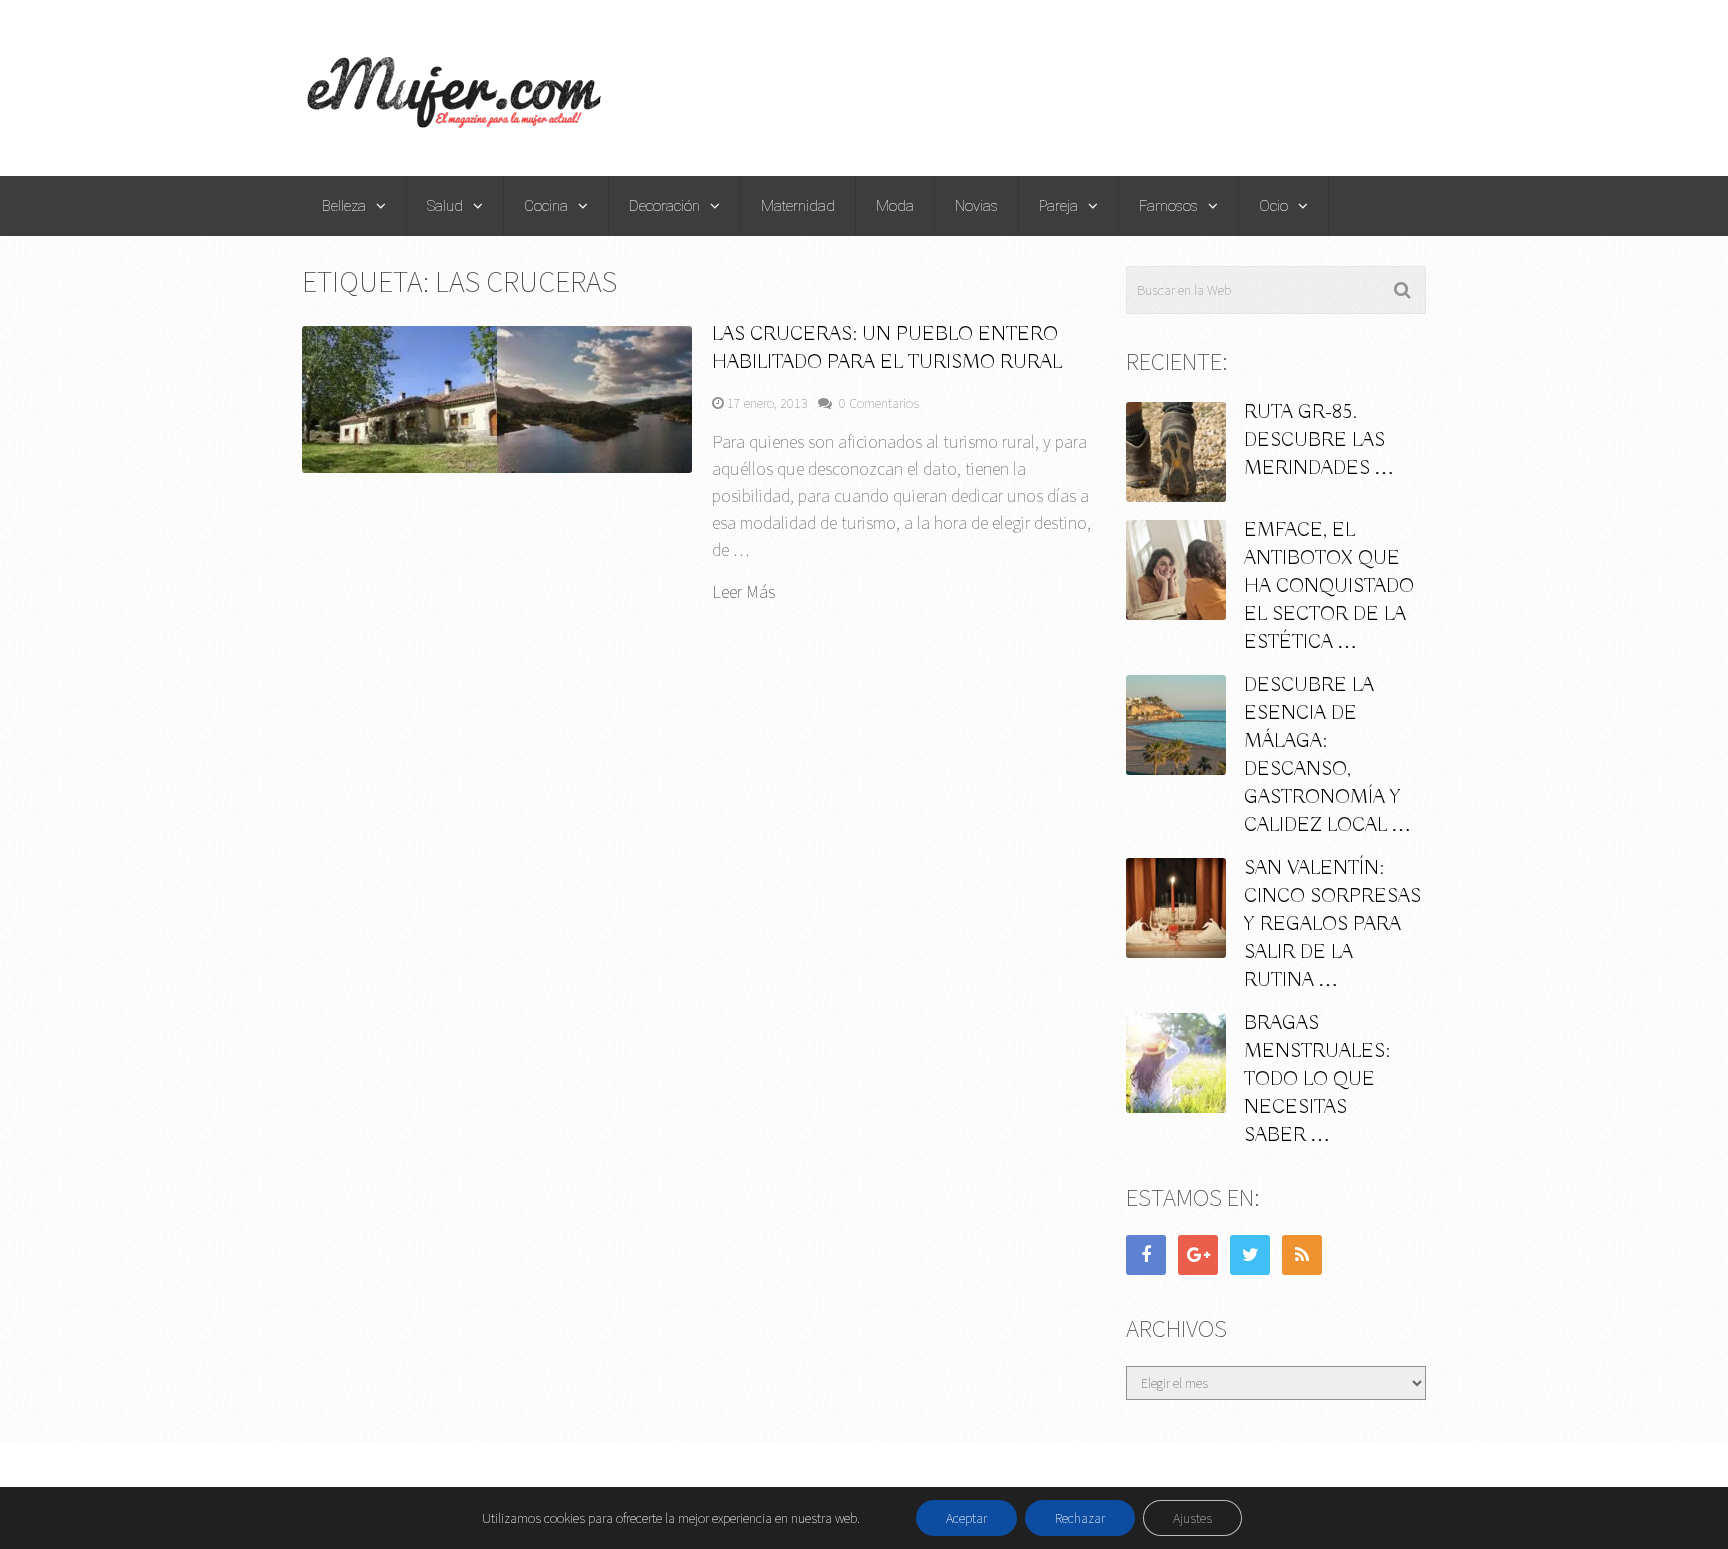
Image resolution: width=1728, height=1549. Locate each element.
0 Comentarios (879, 403)
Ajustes (1192, 1518)
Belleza (344, 206)
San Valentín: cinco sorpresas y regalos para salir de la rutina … (1332, 924)
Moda (895, 206)
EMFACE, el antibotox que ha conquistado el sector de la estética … (1329, 586)
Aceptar (966, 1518)
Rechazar (1080, 1518)
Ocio (1273, 206)
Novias (976, 206)
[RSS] (1302, 1255)
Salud (445, 206)
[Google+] (1198, 1255)
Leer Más (743, 592)
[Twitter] (1250, 1255)
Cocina (546, 206)
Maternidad (798, 206)
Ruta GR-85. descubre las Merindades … (1319, 440)
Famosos (1168, 206)
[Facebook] (1146, 1255)
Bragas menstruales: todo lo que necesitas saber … (1317, 1079)
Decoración (664, 206)
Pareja (1058, 206)
